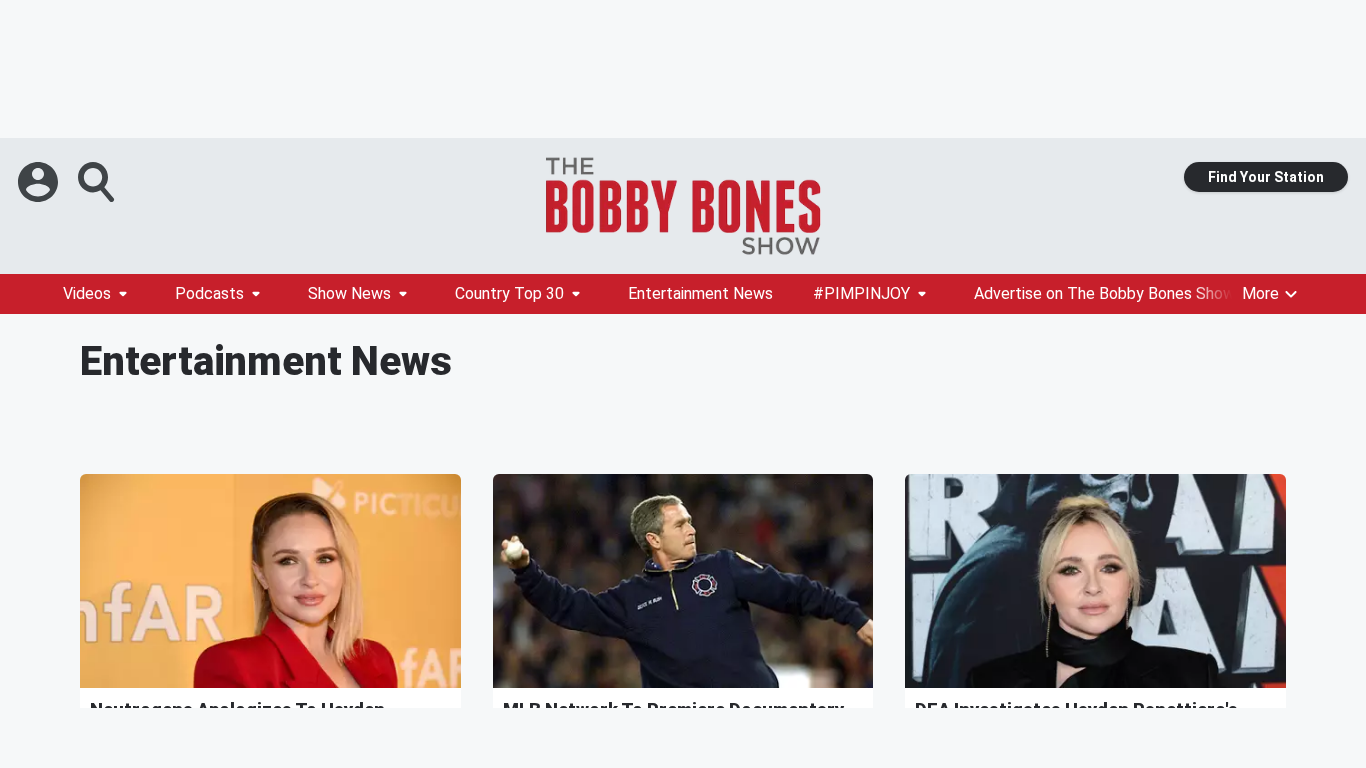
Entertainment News (700, 293)
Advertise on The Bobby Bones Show (1104, 293)
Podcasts (209, 293)
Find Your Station (1266, 177)
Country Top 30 (509, 293)
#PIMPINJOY (861, 293)
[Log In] (40, 182)
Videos (87, 293)
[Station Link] (683, 206)
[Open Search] (98, 182)
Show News (349, 293)
